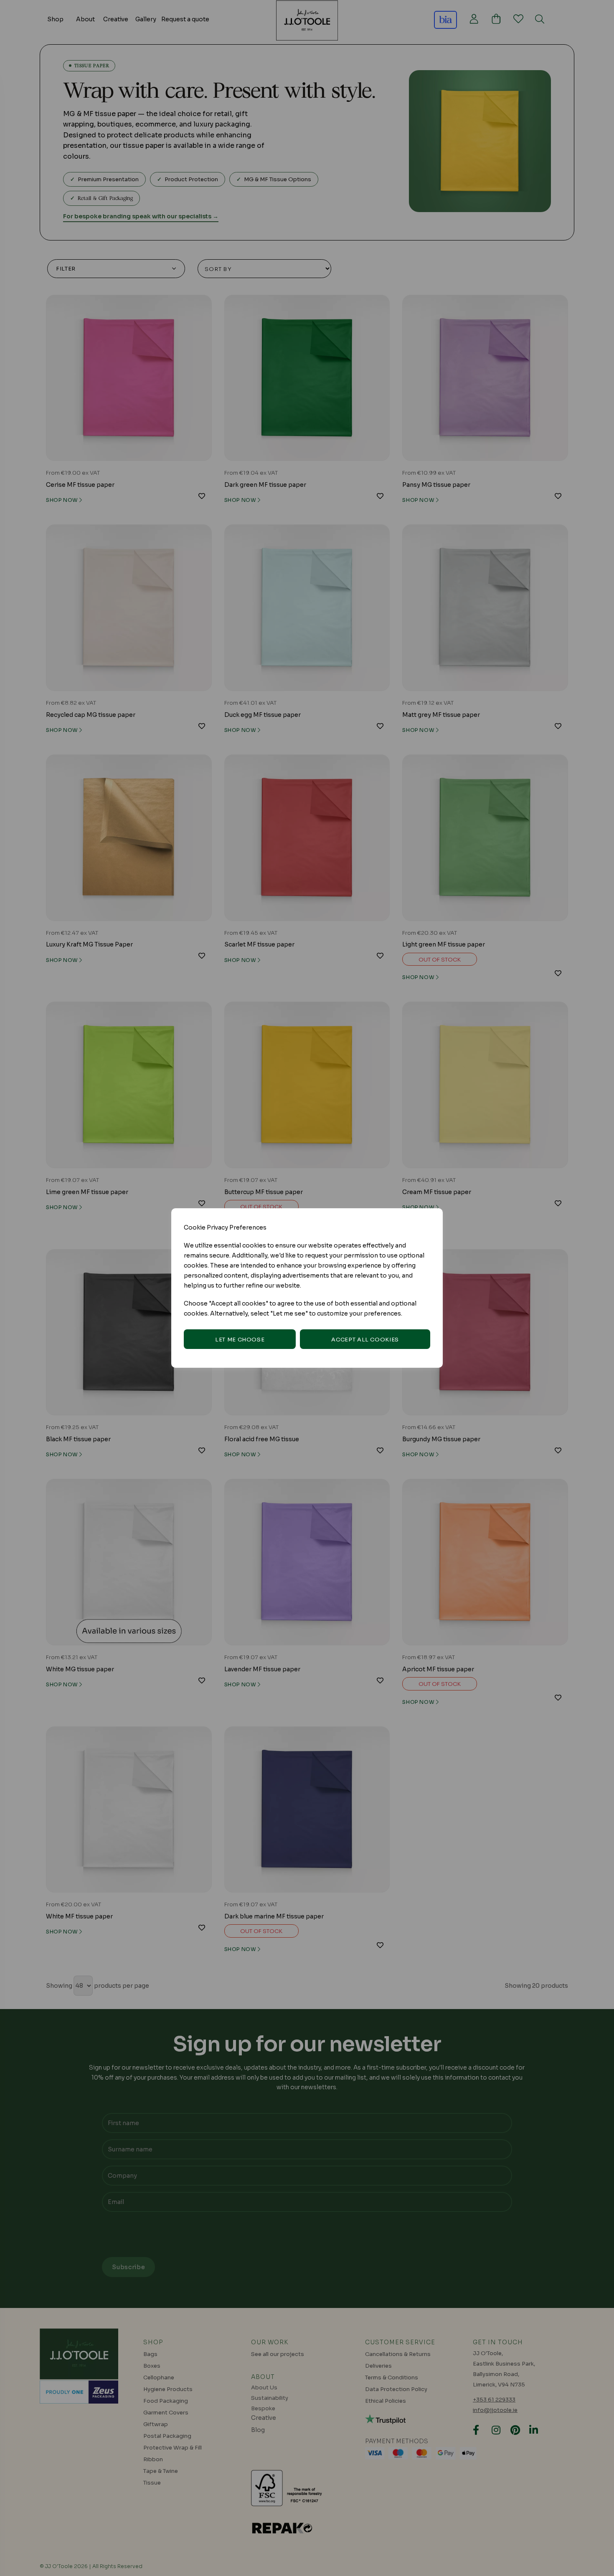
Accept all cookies (365, 1340)
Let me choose (240, 1340)
